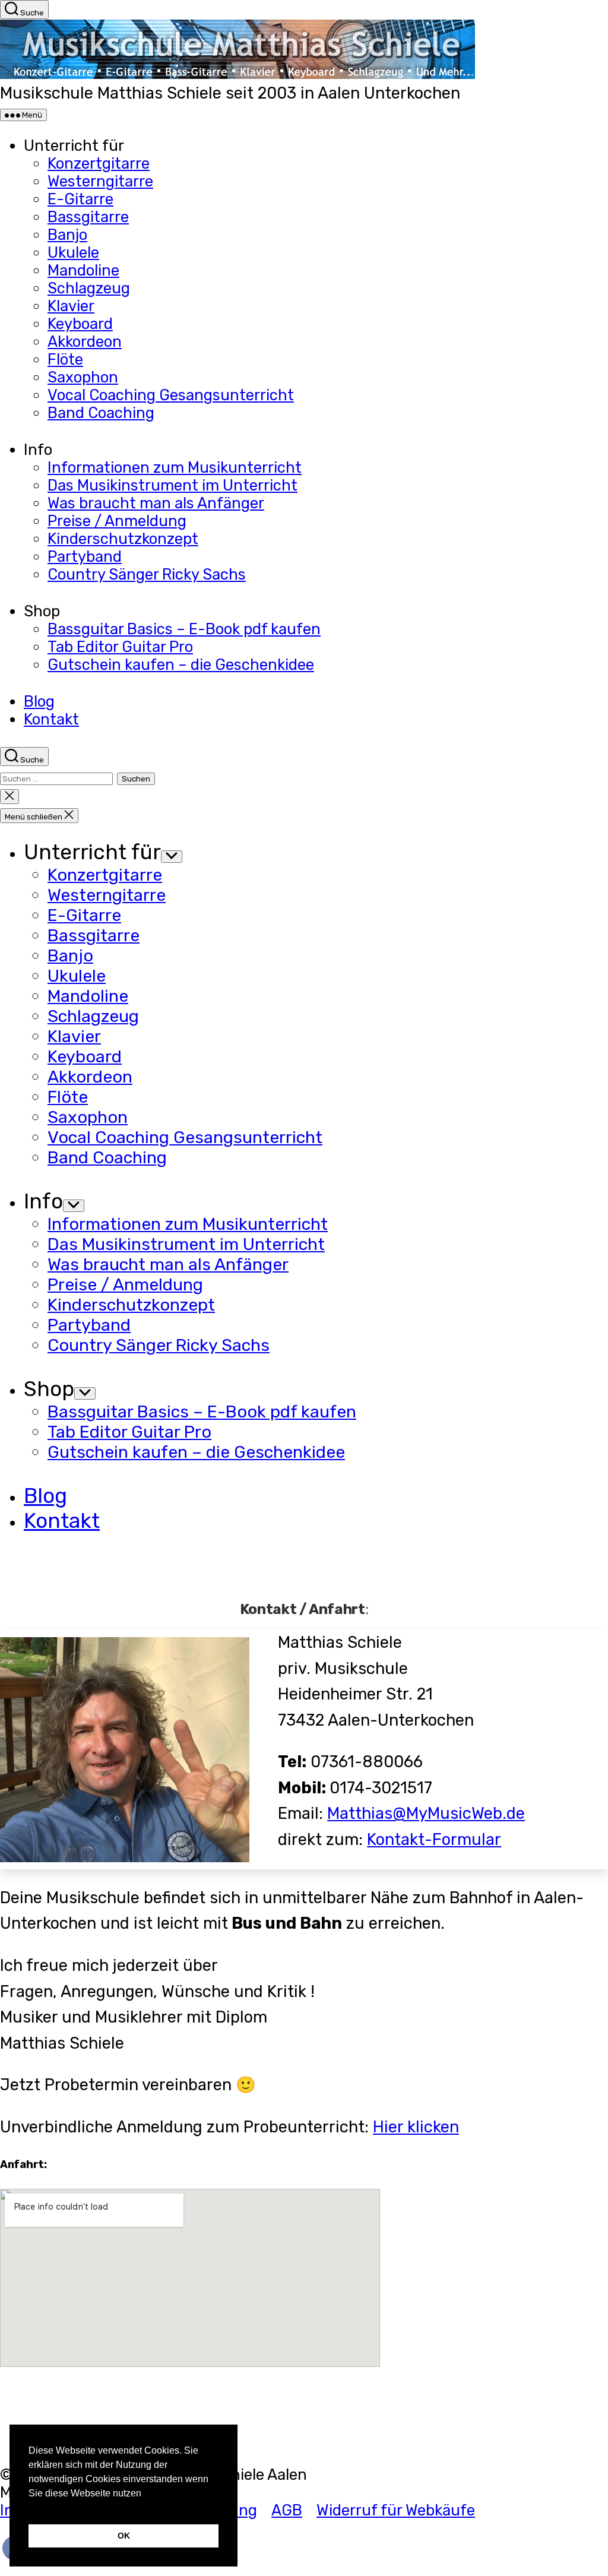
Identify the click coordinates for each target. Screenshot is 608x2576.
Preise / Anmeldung (117, 521)
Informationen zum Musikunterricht (175, 467)
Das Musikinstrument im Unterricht (172, 485)
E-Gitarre (80, 199)
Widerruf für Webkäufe (396, 2510)
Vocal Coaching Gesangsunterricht (171, 395)
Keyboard (80, 324)
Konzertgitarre (99, 163)
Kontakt (51, 719)
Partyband (85, 556)
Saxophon (83, 377)
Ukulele (73, 252)
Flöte (65, 359)
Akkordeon (85, 341)
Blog (39, 701)
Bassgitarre (88, 217)
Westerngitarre (100, 181)
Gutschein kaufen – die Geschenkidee (181, 664)
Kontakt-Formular (434, 1840)
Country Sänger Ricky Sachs (147, 574)
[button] (30, 2508)
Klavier (71, 306)
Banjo (67, 235)
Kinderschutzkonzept (123, 539)
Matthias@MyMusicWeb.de (426, 1814)
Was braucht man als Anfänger (156, 503)
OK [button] (124, 2536)
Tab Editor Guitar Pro (120, 647)
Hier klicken (416, 2127)
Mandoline (83, 270)
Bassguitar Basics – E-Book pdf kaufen (184, 629)
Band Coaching (101, 413)
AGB (287, 2510)
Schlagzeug (89, 288)
